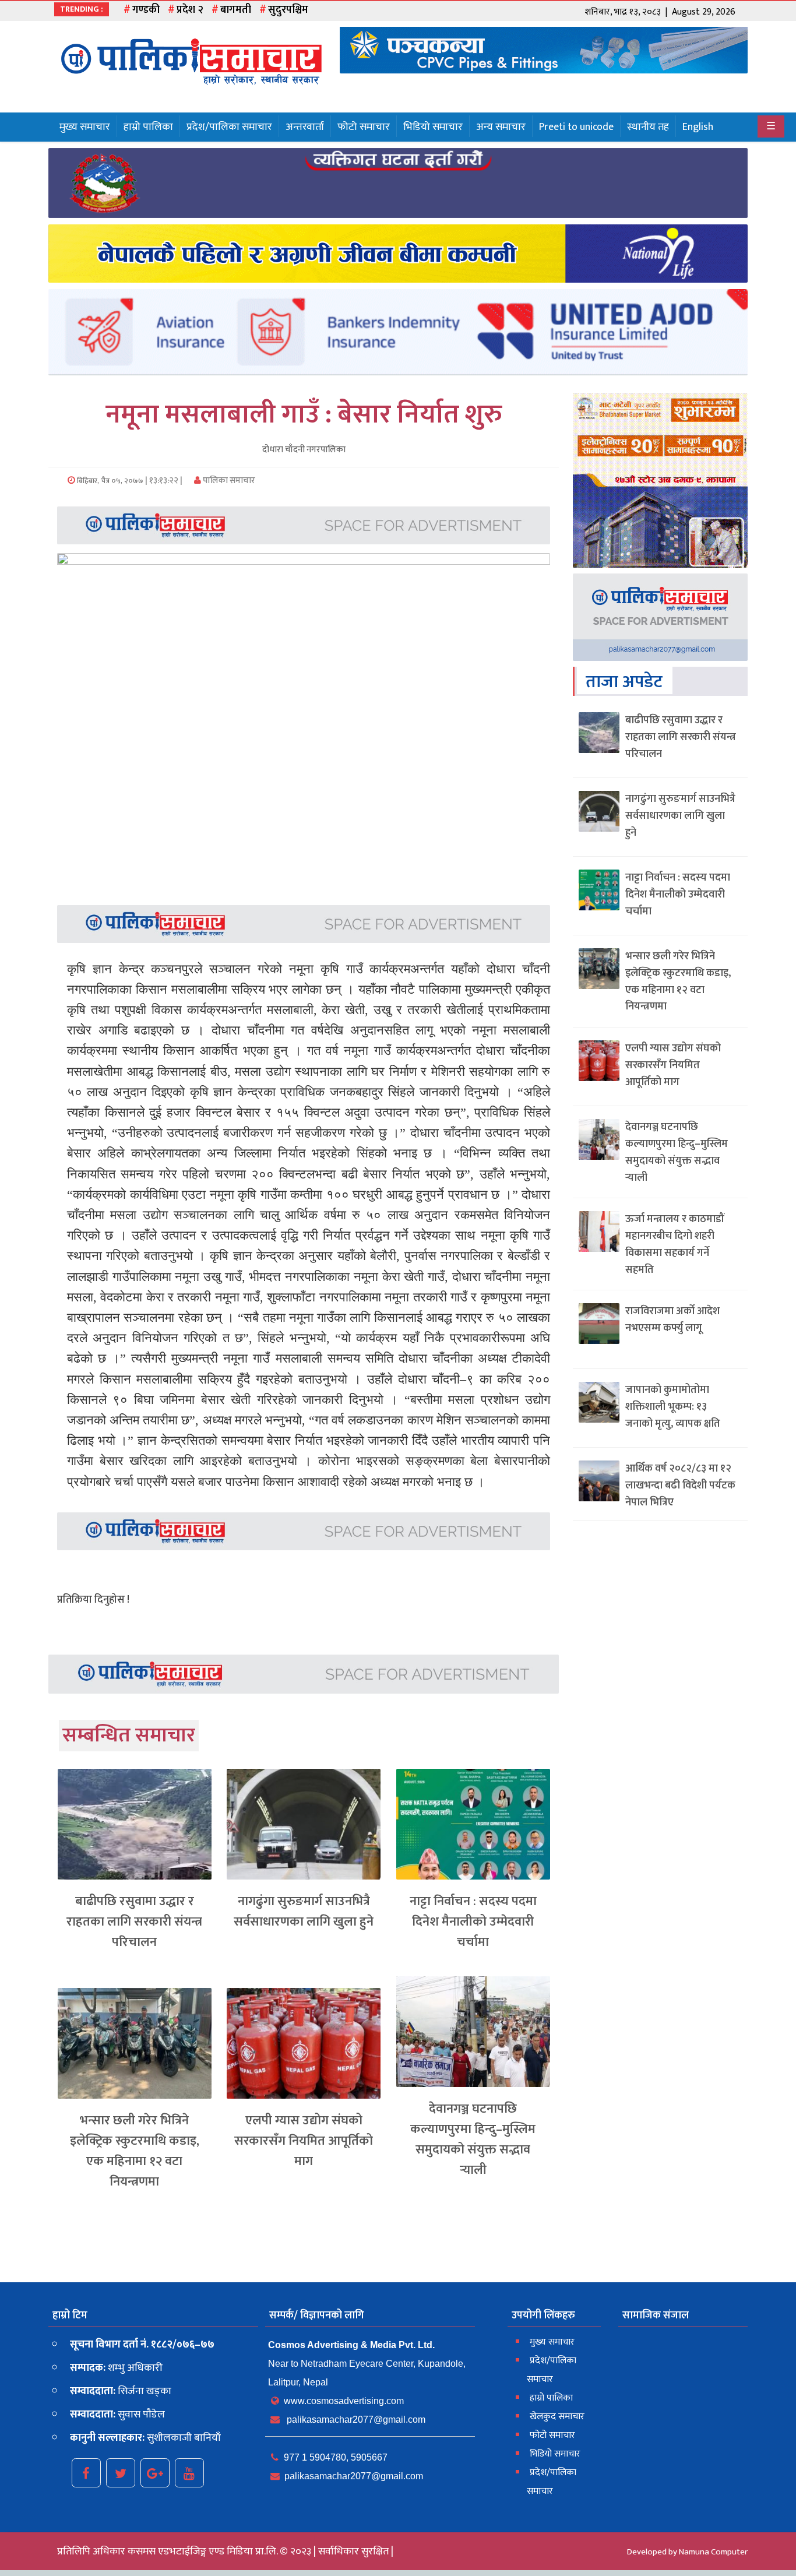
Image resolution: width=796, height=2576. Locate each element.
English (698, 127)
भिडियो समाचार (433, 127)
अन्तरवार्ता (305, 127)
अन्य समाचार (501, 127)
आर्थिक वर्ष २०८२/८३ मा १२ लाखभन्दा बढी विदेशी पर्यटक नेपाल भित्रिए (680, 1486)
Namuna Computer (713, 2552)
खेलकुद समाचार (557, 2417)
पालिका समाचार (228, 481)
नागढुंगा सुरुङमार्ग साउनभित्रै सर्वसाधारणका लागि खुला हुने (304, 1912)
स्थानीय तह (648, 127)
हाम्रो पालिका (148, 127)
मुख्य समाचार (85, 127)
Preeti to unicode (576, 127)
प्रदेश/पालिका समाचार (229, 127)
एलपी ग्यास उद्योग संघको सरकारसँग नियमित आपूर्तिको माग (304, 2141)
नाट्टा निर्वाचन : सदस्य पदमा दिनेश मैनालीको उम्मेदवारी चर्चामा (473, 1922)
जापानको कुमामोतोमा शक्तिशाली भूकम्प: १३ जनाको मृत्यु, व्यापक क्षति (673, 1407)
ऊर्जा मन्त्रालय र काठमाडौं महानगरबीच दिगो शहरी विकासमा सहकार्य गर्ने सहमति (675, 1244)
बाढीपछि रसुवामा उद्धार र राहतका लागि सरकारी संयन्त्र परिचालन (134, 1922)
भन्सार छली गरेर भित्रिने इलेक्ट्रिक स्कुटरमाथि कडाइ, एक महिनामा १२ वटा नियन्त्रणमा (135, 2151)
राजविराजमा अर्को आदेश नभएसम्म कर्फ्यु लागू (672, 1320)
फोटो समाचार (364, 127)
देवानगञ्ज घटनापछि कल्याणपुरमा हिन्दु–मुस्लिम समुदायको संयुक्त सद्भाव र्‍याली (473, 2140)
